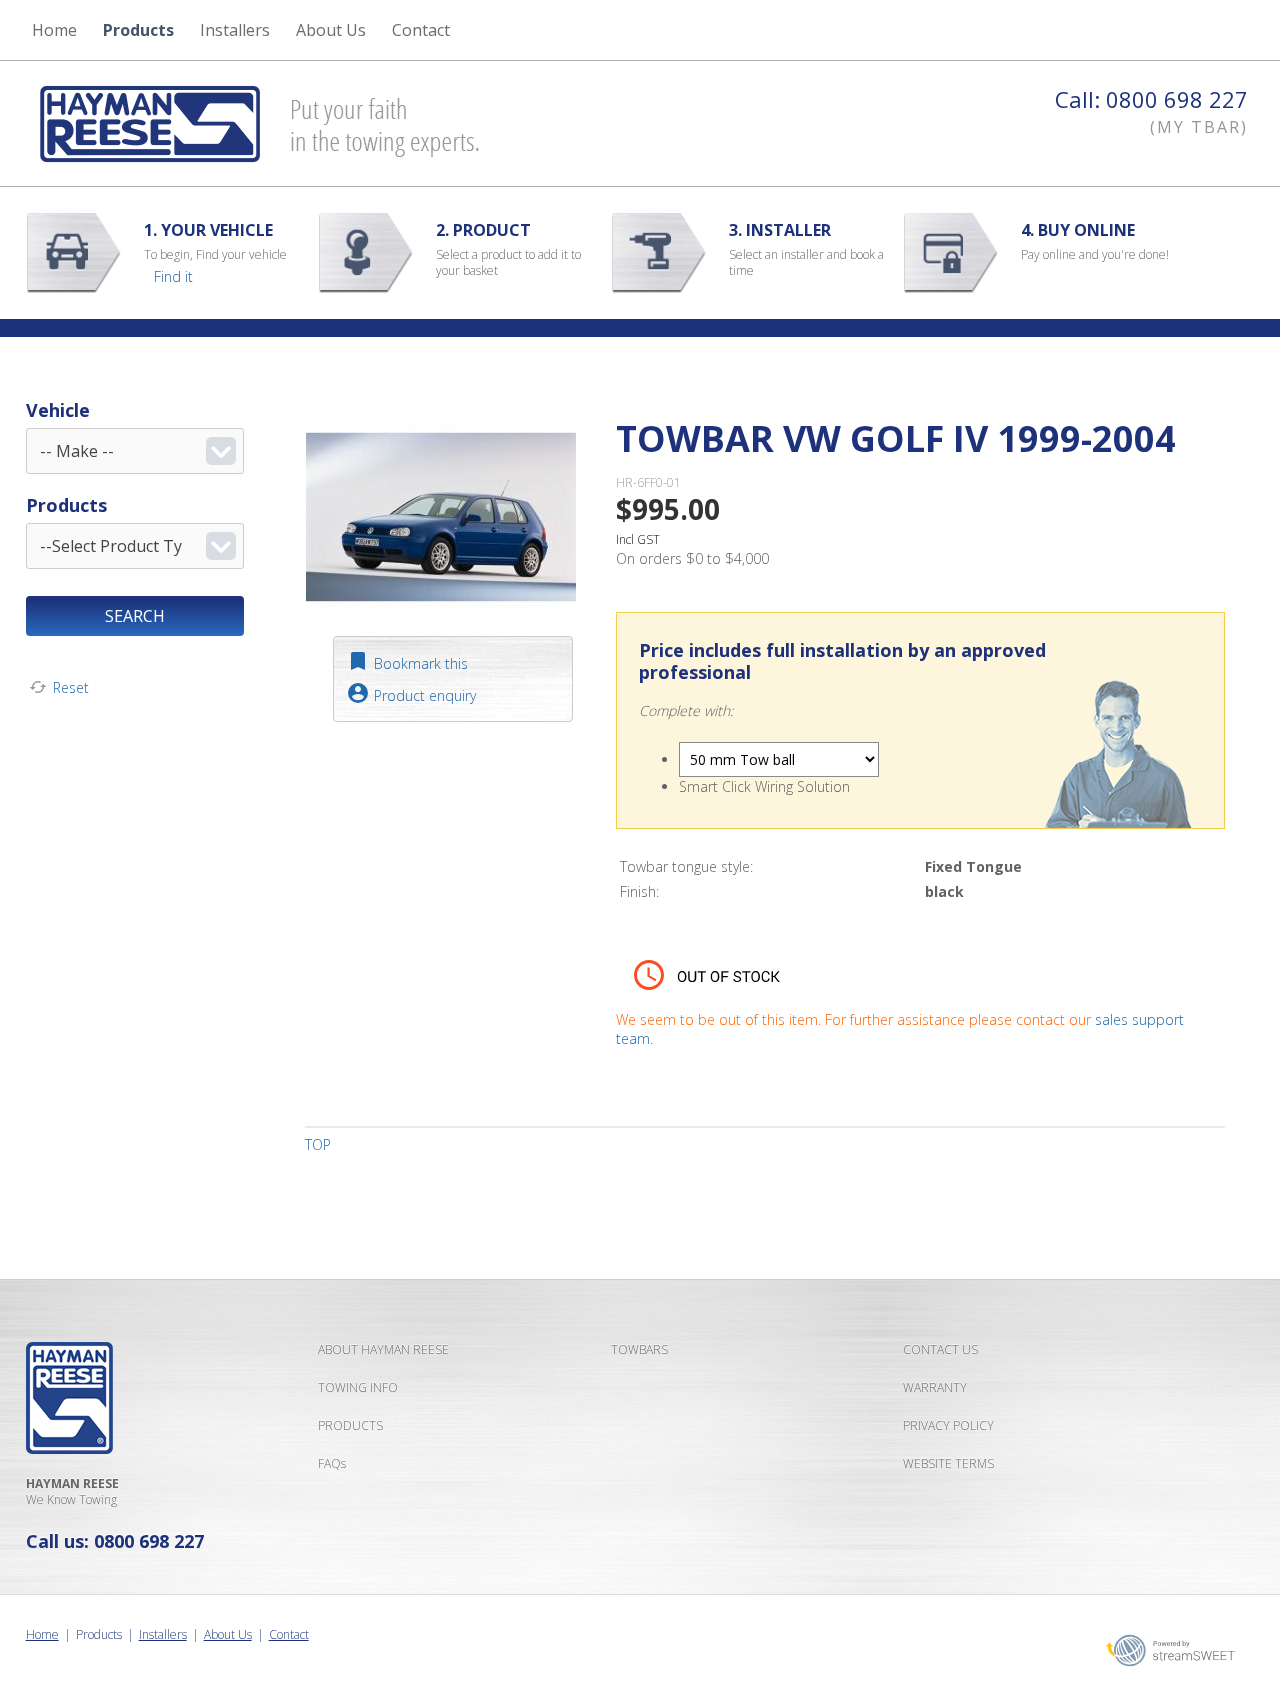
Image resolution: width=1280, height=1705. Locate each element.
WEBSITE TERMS (948, 1463)
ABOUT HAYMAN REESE (383, 1349)
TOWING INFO (358, 1387)
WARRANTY (935, 1387)
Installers (235, 30)
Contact (289, 1634)
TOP (318, 1144)
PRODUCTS (350, 1425)
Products (138, 30)
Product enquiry (425, 695)
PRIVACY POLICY (948, 1425)
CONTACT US (940, 1349)
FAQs (332, 1463)
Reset (71, 687)
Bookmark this (421, 663)
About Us (228, 1634)
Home (54, 30)
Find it (173, 276)
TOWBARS (639, 1349)
